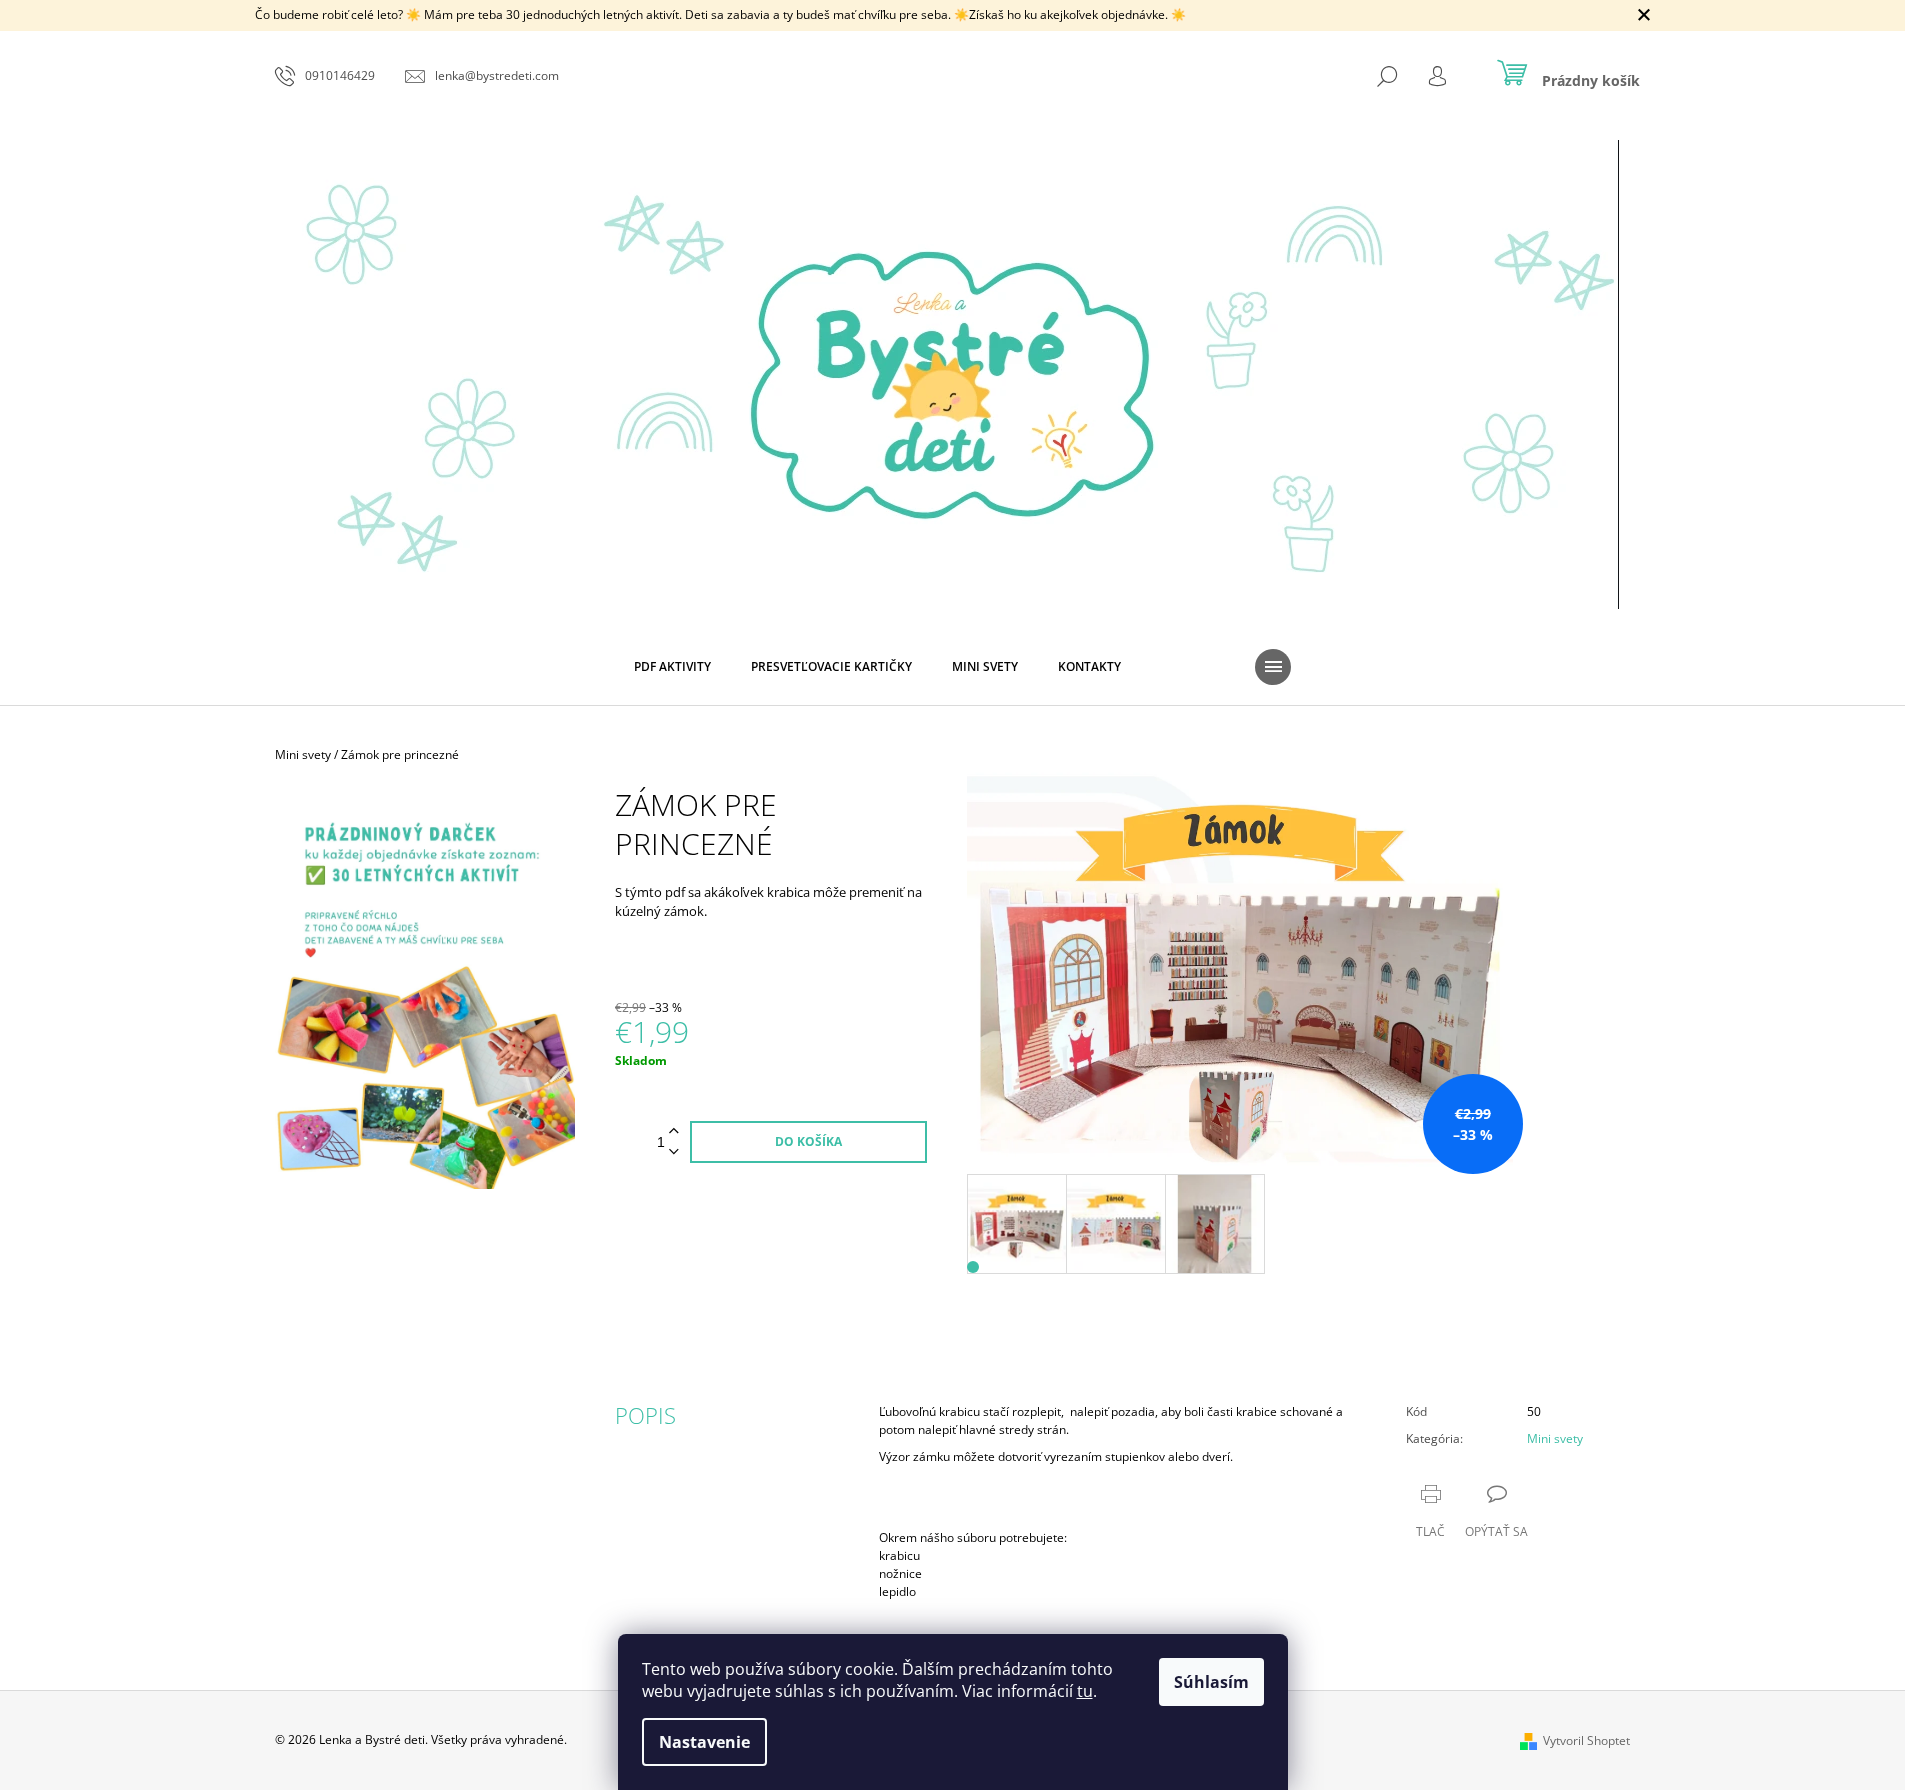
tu (1085, 1691)
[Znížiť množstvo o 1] (674, 1152)
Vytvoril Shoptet (1586, 1740)
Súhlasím (1211, 1682)
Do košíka (808, 1141)
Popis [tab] (645, 1415)
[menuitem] (672, 667)
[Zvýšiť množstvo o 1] (674, 1131)
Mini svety (1555, 1438)
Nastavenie (704, 1742)
